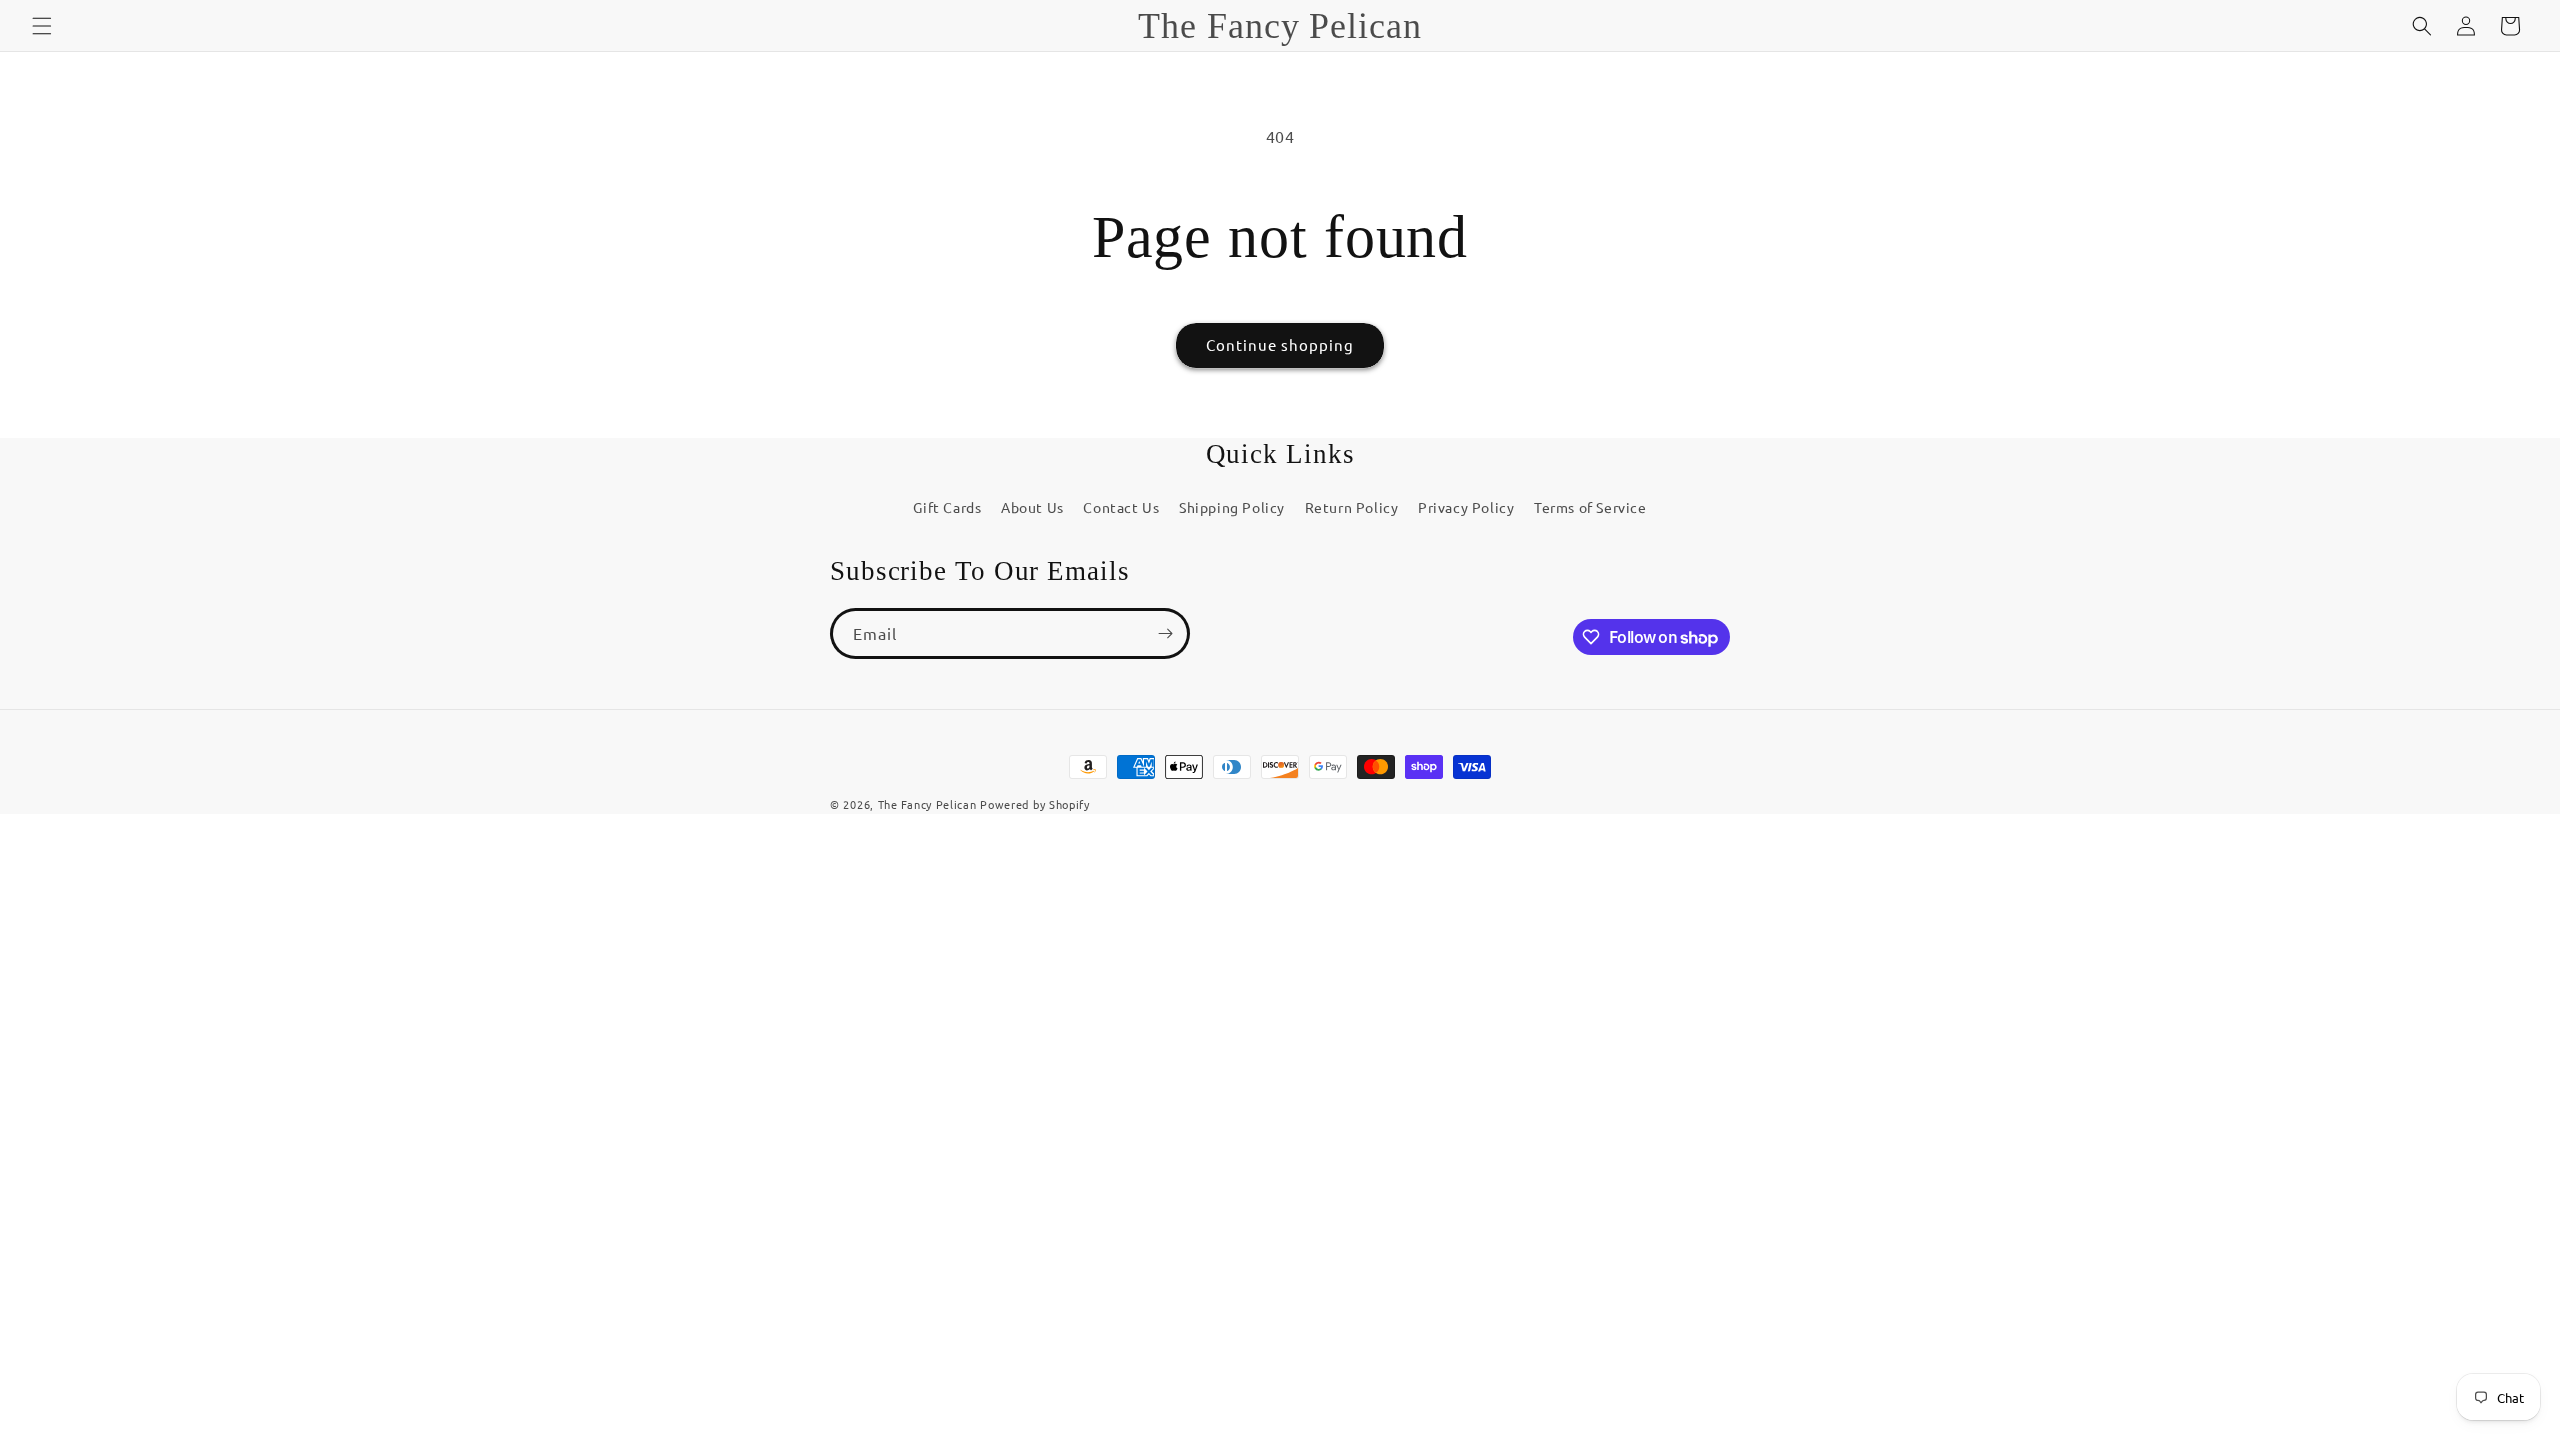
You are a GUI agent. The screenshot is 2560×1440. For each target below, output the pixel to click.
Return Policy (1352, 507)
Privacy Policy (1466, 507)
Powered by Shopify (1035, 804)
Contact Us (1121, 507)
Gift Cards (947, 507)
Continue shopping (1280, 344)
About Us (1032, 507)
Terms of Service (1590, 507)
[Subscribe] (1165, 633)
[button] (42, 26)
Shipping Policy (1232, 507)
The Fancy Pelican (927, 804)
